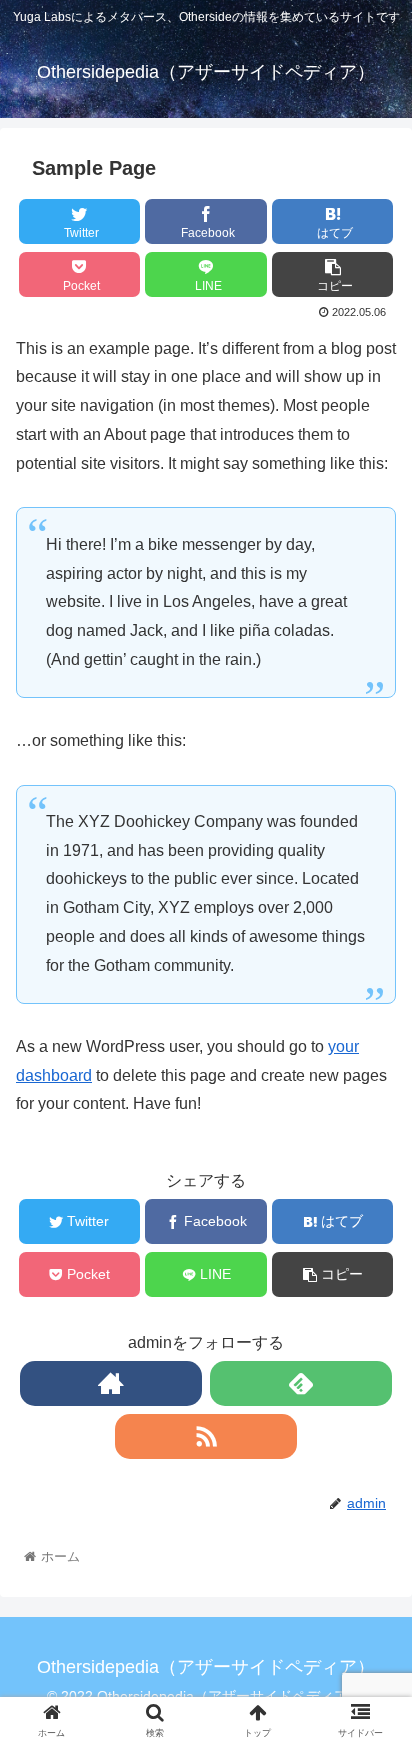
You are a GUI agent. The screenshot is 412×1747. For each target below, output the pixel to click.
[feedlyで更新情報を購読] (301, 1383)
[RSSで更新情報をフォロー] (206, 1436)
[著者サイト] (111, 1383)
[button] (370, 1648)
